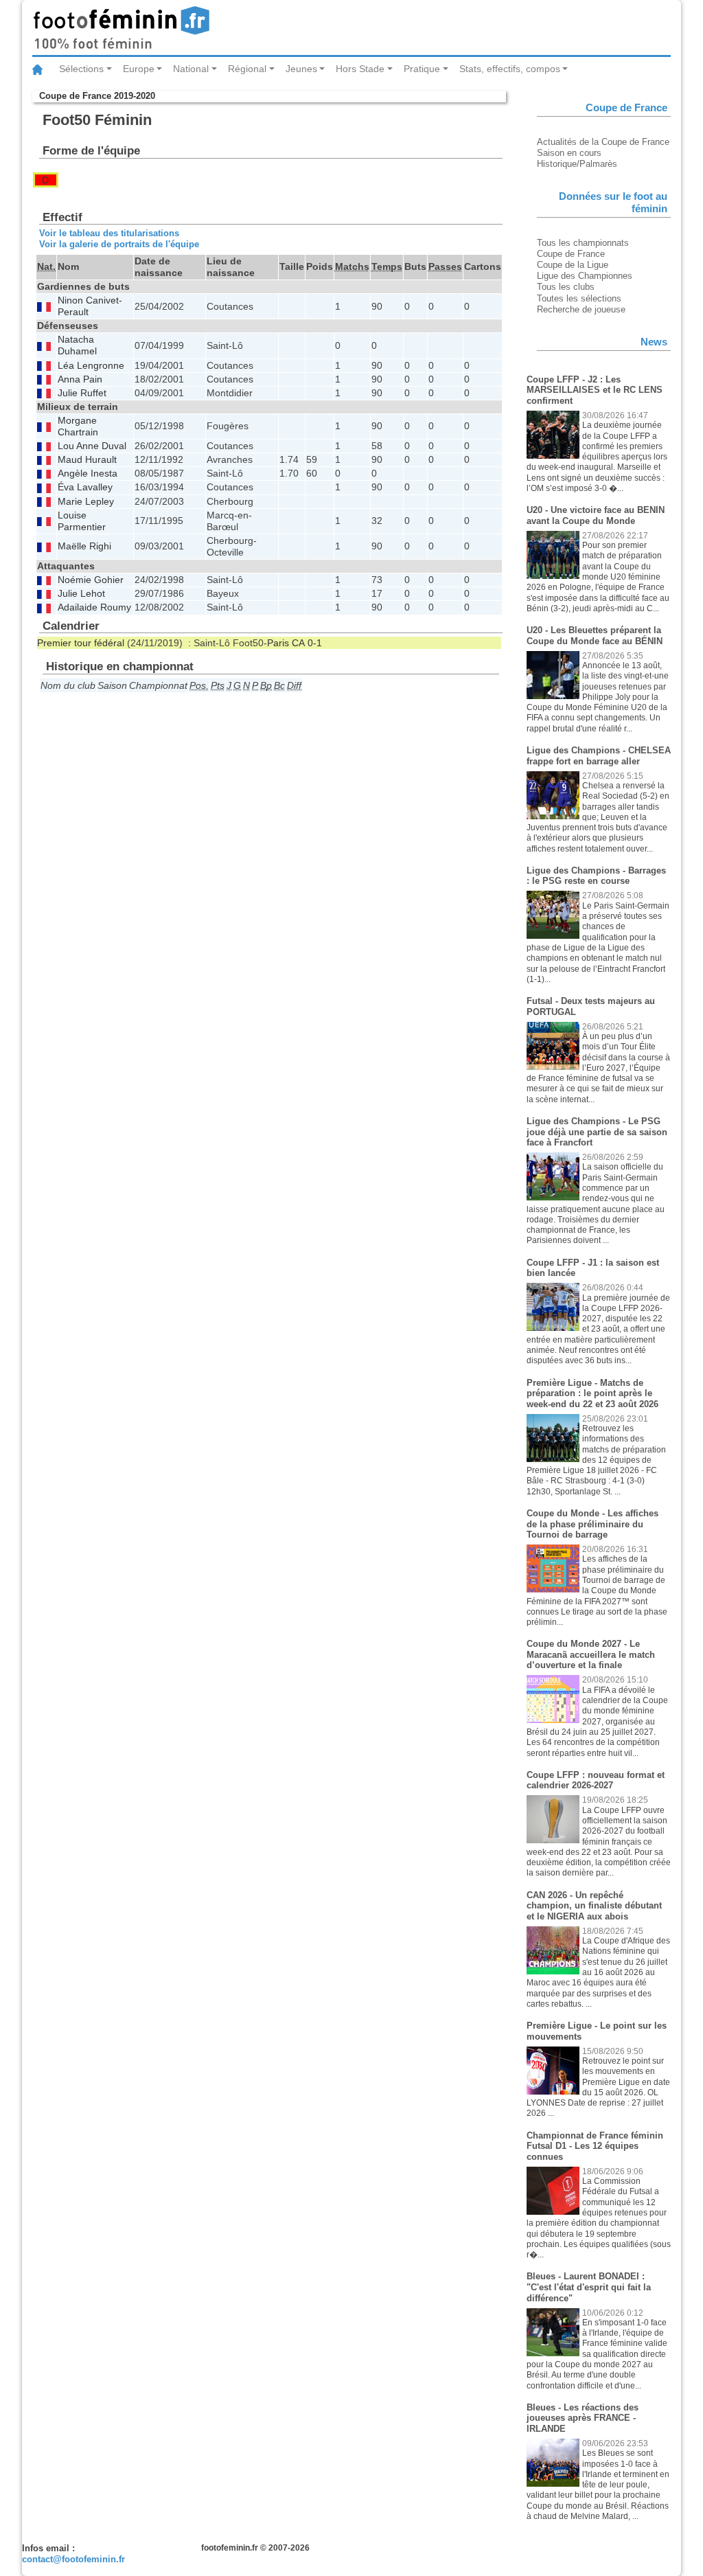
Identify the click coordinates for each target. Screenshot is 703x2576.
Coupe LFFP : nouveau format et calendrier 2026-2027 (596, 1780)
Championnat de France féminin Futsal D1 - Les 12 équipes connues (595, 2146)
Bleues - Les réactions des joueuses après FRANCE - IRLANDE (583, 2418)
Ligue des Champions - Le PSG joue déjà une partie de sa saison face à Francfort (597, 1132)
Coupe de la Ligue (573, 265)
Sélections (81, 69)
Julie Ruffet (82, 393)
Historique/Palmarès (577, 164)
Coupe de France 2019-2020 (97, 96)
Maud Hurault (87, 460)
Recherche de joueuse (581, 309)
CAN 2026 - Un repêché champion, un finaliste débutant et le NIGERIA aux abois (594, 1906)
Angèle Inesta (88, 474)
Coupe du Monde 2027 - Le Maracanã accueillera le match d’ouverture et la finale (591, 1654)
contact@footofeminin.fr (73, 2559)
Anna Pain (80, 379)
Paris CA (286, 643)
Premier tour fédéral (81, 643)
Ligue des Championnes (585, 276)
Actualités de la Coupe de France (603, 142)
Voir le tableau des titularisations (109, 233)
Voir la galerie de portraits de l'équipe (119, 244)
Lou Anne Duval (92, 446)
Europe (139, 69)
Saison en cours (569, 153)
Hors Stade (360, 69)
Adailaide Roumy (94, 607)
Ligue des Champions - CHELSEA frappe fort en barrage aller (599, 756)
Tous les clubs (566, 287)
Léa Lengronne (91, 366)
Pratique (422, 69)
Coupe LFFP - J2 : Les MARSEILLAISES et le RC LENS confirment (595, 390)
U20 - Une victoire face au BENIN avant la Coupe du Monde (596, 515)
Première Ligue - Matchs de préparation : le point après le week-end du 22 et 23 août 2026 (592, 1393)
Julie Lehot (81, 594)
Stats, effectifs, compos (510, 69)
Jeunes (301, 69)
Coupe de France (571, 254)
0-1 (315, 643)
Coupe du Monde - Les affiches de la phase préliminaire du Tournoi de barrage (592, 1524)
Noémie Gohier (91, 580)
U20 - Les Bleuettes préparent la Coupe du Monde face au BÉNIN (595, 636)
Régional (247, 69)
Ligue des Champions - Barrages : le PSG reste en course (596, 876)
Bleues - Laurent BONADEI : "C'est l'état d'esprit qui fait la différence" (589, 2287)
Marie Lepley (86, 502)
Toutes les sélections (579, 298)
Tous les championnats (583, 243)
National (191, 69)
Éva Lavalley (85, 487)
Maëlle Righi (84, 546)
